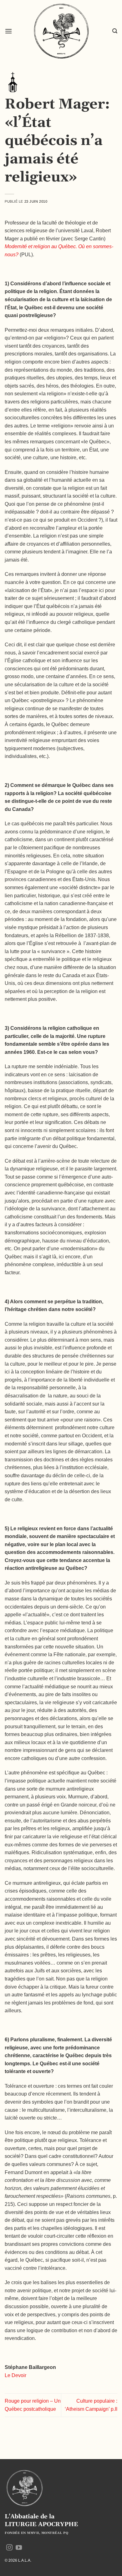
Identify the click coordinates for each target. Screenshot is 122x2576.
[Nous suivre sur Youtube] (19, 2548)
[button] (8, 31)
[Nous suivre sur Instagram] (9, 2548)
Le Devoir (15, 2375)
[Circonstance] (13, 82)
